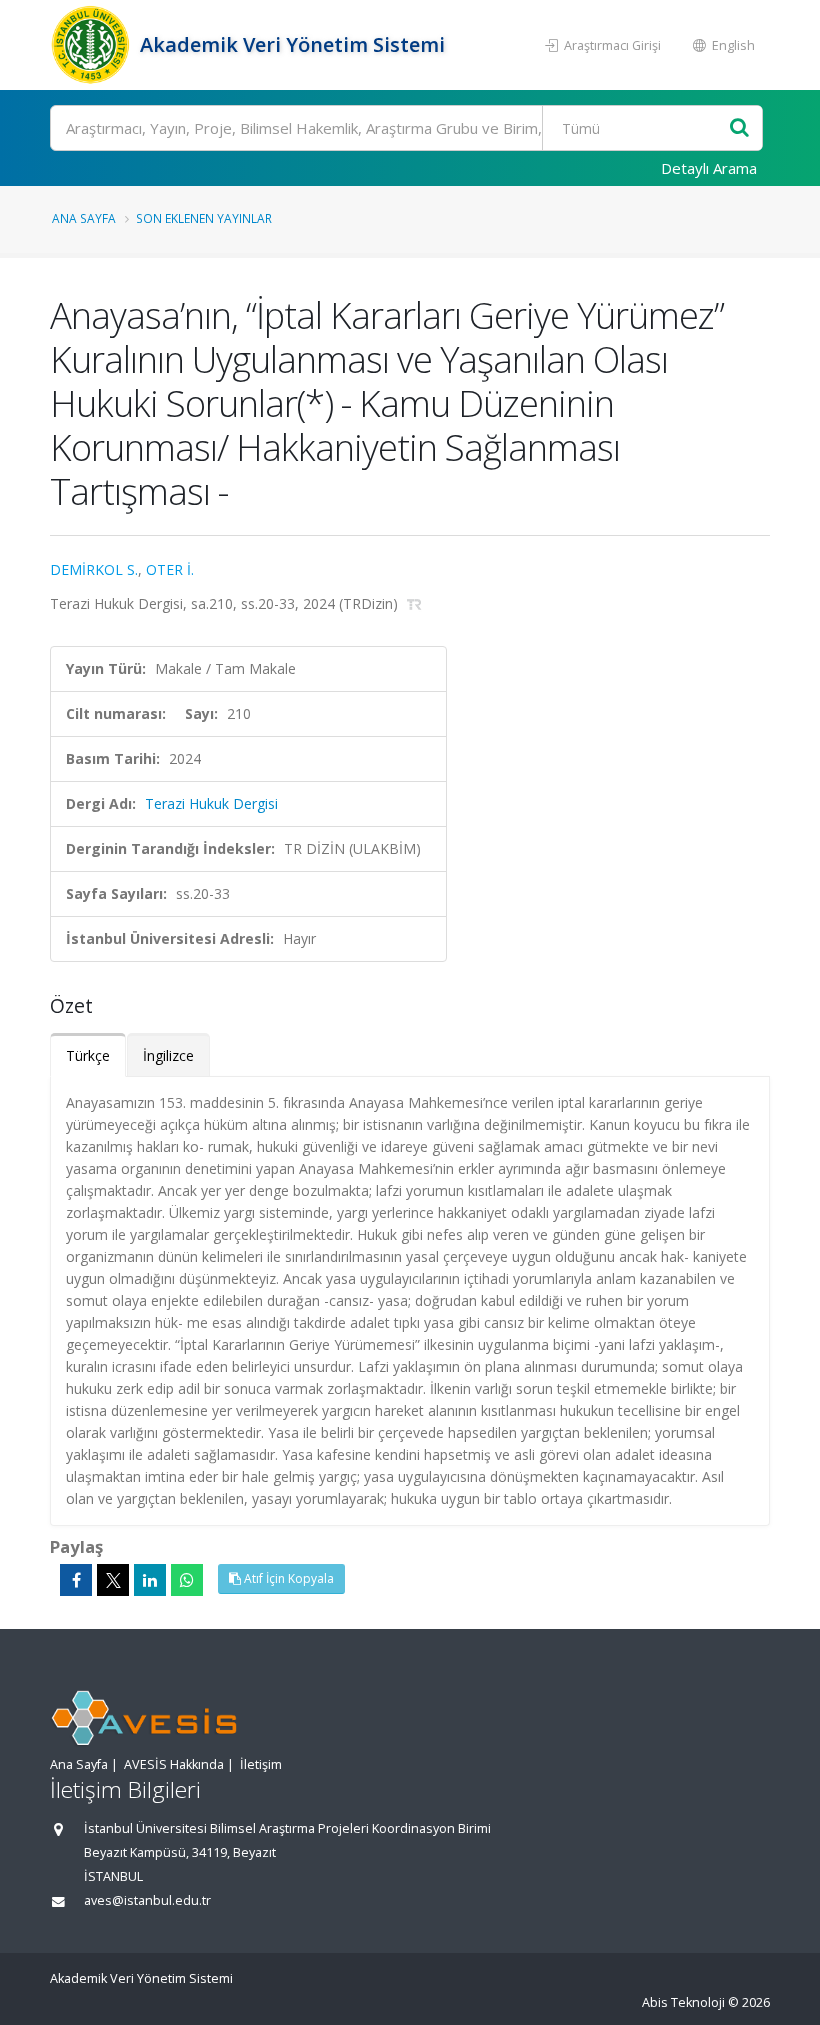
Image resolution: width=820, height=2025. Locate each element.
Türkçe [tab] (88, 1055)
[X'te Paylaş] (113, 1580)
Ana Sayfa (84, 218)
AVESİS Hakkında (174, 1764)
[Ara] (739, 128)
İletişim (261, 1764)
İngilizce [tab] (168, 1055)
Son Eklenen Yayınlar (204, 218)
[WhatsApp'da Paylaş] (187, 1580)
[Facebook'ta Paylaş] (76, 1580)
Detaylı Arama (709, 168)
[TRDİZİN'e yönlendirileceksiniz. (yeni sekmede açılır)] (414, 603)
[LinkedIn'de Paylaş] (150, 1580)
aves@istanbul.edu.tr (147, 1900)
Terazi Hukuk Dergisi (211, 803)
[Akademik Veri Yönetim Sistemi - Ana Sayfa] (92, 45)
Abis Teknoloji (683, 2002)
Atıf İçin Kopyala (287, 1578)
